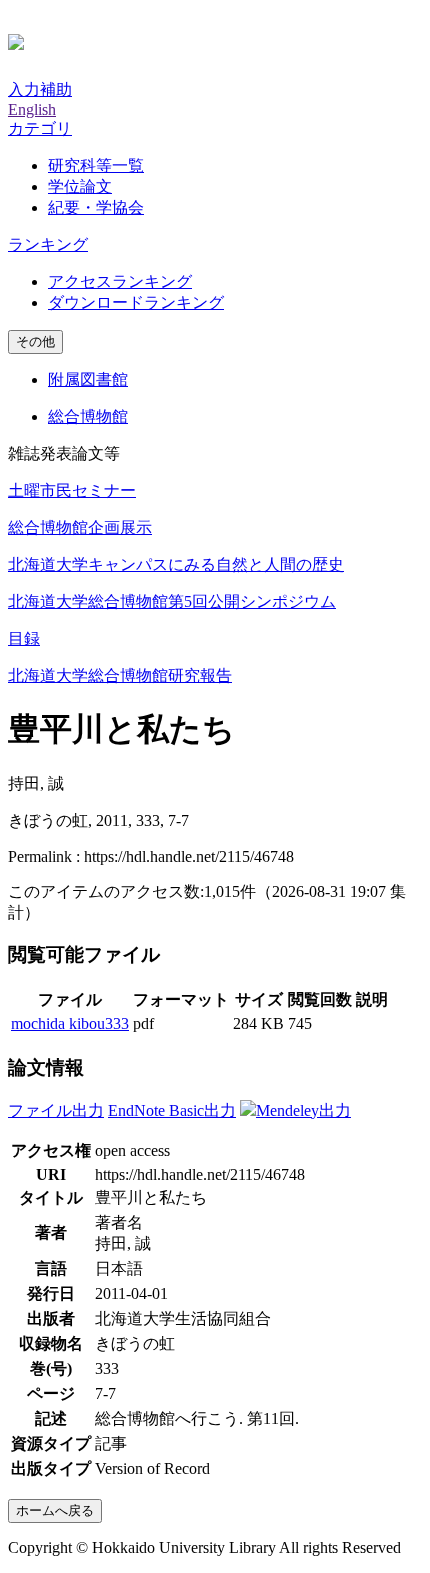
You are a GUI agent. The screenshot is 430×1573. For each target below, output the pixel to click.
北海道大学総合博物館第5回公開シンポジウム (172, 601)
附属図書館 (88, 379)
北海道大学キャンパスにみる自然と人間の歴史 (176, 564)
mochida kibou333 (70, 1023)
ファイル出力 (56, 1110)
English (32, 109)
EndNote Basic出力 (172, 1110)
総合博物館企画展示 (80, 527)
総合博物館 (88, 416)
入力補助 (40, 89)
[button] (40, 128)
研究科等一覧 (96, 165)
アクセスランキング (120, 281)
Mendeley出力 (303, 1110)
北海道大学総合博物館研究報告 (120, 675)
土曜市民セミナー (72, 490)
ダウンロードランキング (136, 302)
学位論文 (80, 186)
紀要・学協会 (96, 207)
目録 (24, 638)
